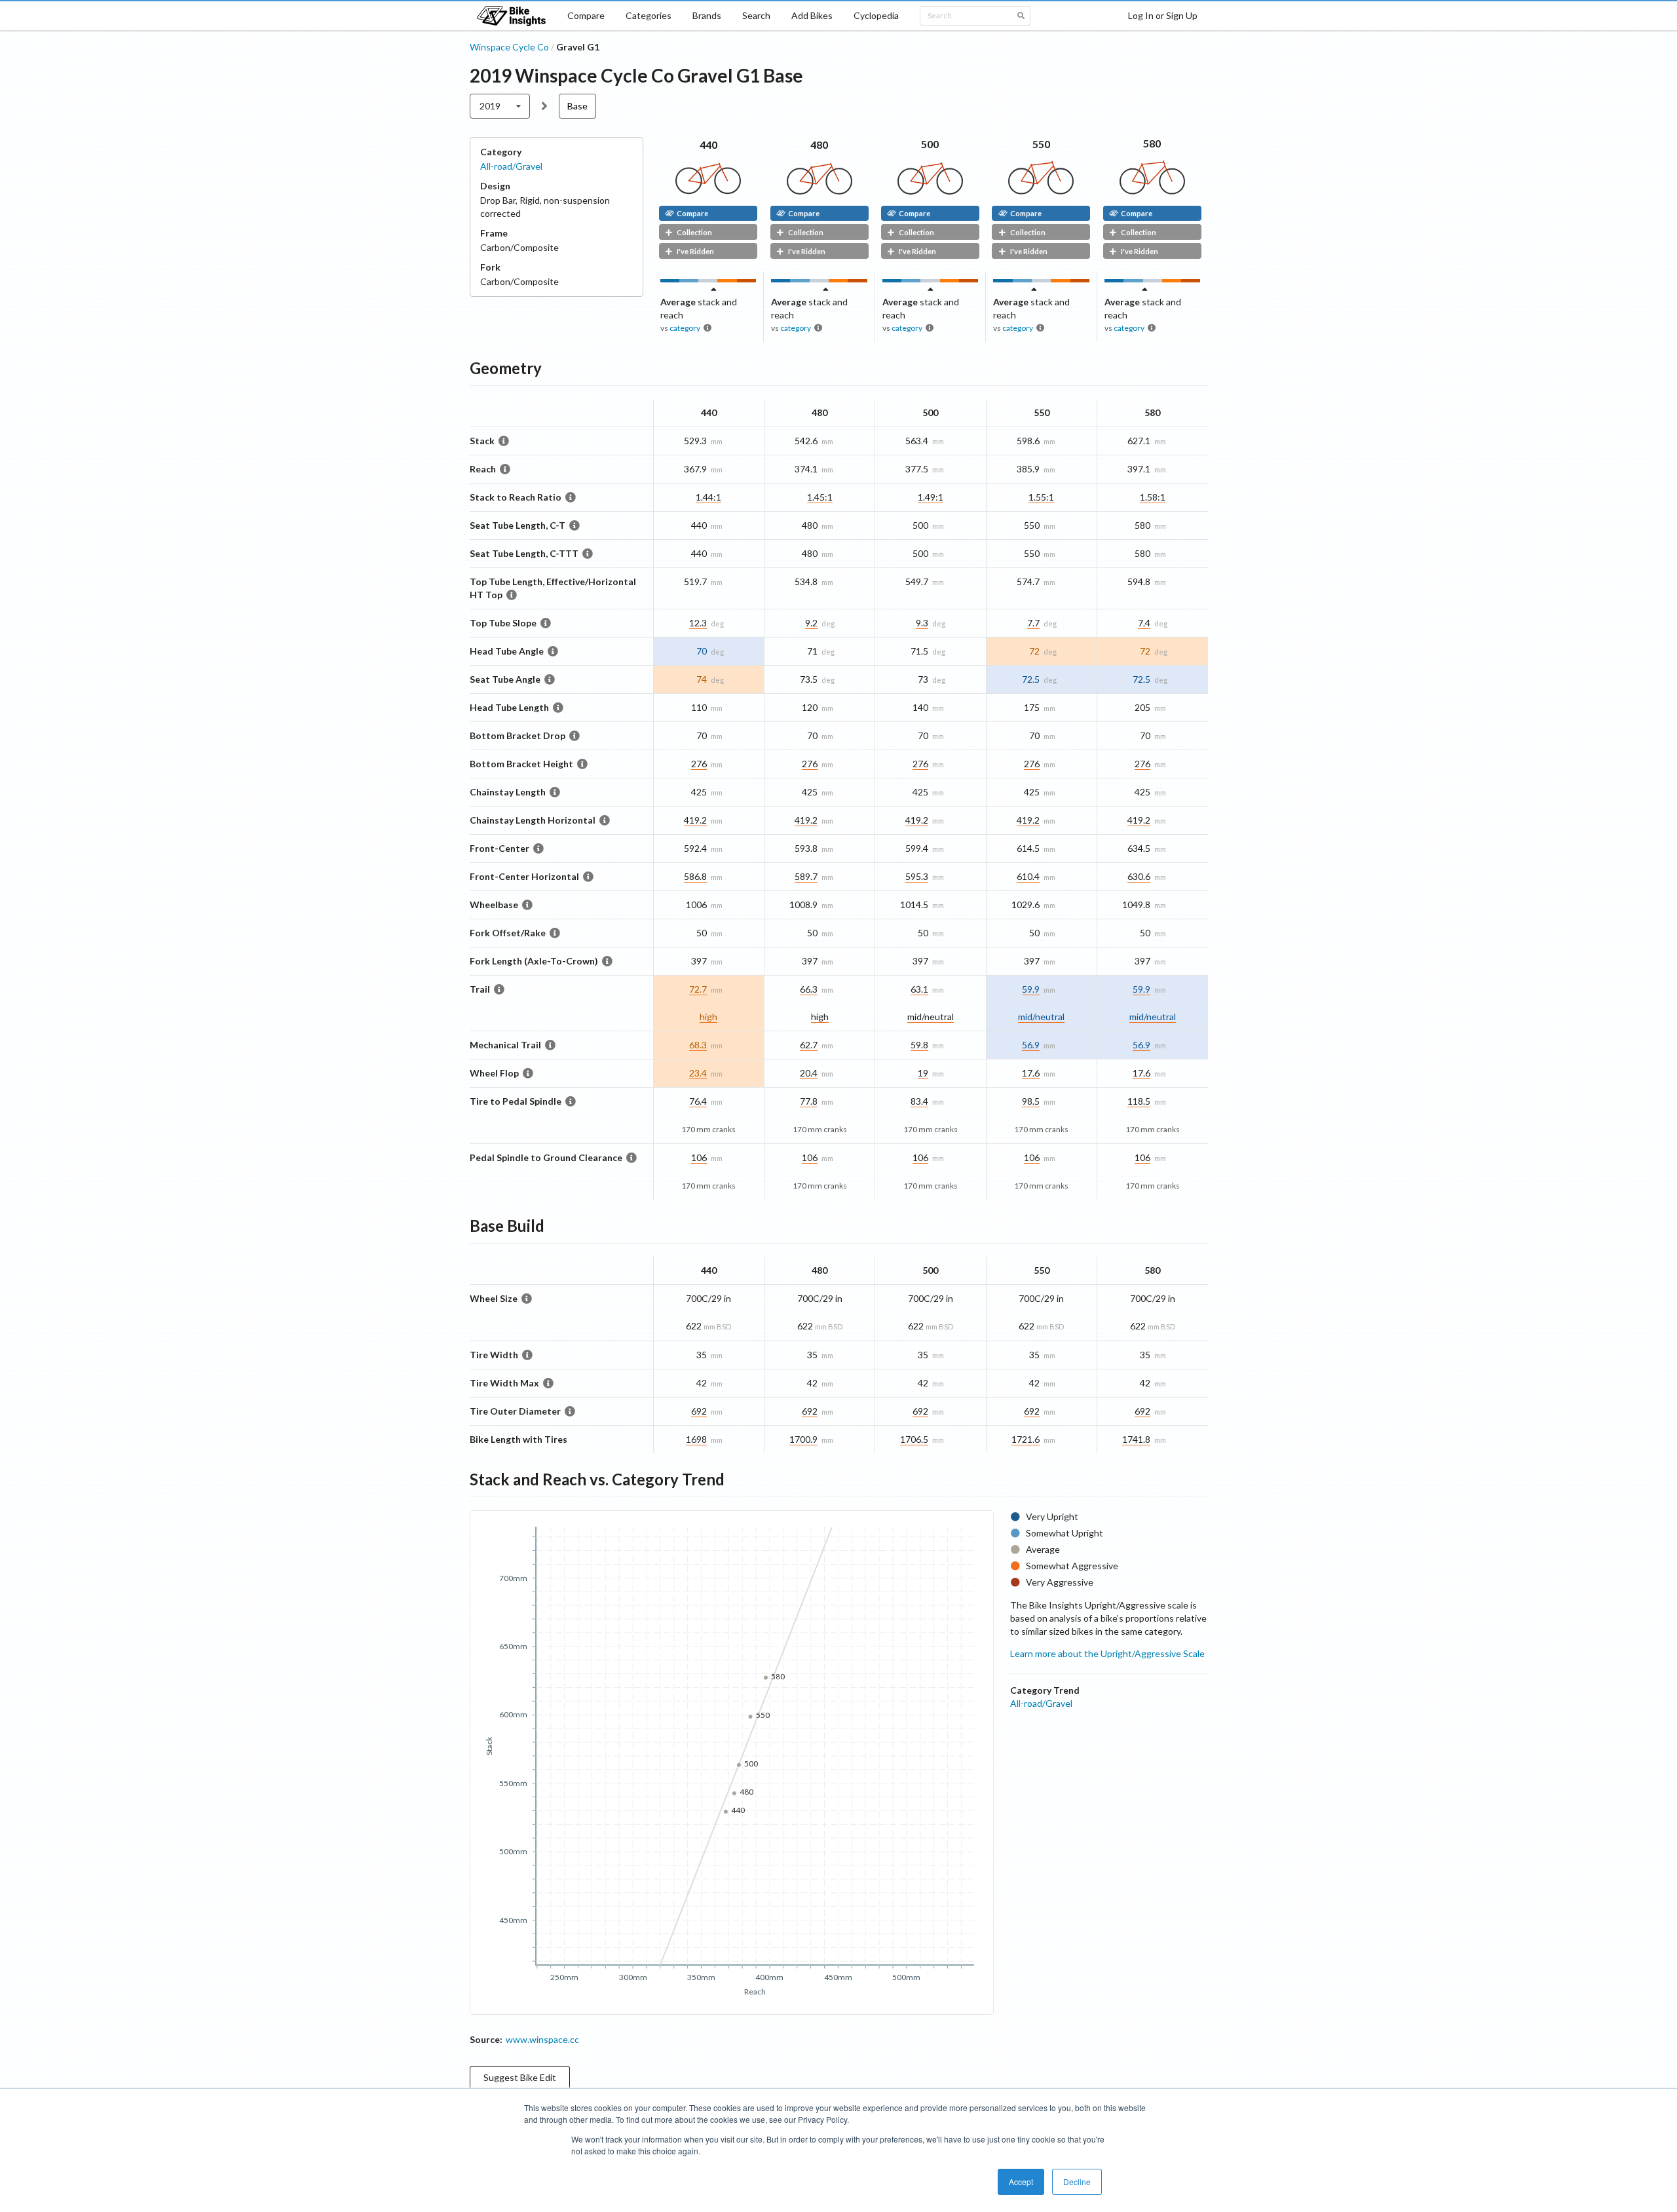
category (685, 328)
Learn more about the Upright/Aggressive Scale (1107, 1653)
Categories (649, 15)
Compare (586, 15)
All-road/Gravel (511, 166)
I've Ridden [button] (695, 251)
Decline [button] (1077, 2182)
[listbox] (500, 106)
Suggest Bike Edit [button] (520, 2077)
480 (819, 144)
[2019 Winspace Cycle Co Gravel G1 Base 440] (708, 191)
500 (930, 144)
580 (1152, 143)
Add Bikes (812, 15)
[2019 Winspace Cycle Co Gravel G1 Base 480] (820, 191)
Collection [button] (694, 232)
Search (756, 15)
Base (577, 106)
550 (1041, 144)
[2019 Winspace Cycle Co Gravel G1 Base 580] (1152, 191)
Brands (707, 15)
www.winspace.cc (542, 2039)
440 (708, 144)
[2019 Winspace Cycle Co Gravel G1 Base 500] (930, 191)
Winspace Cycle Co (509, 47)
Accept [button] (1021, 2182)
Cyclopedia (876, 15)
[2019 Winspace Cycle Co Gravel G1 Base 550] (1041, 191)
